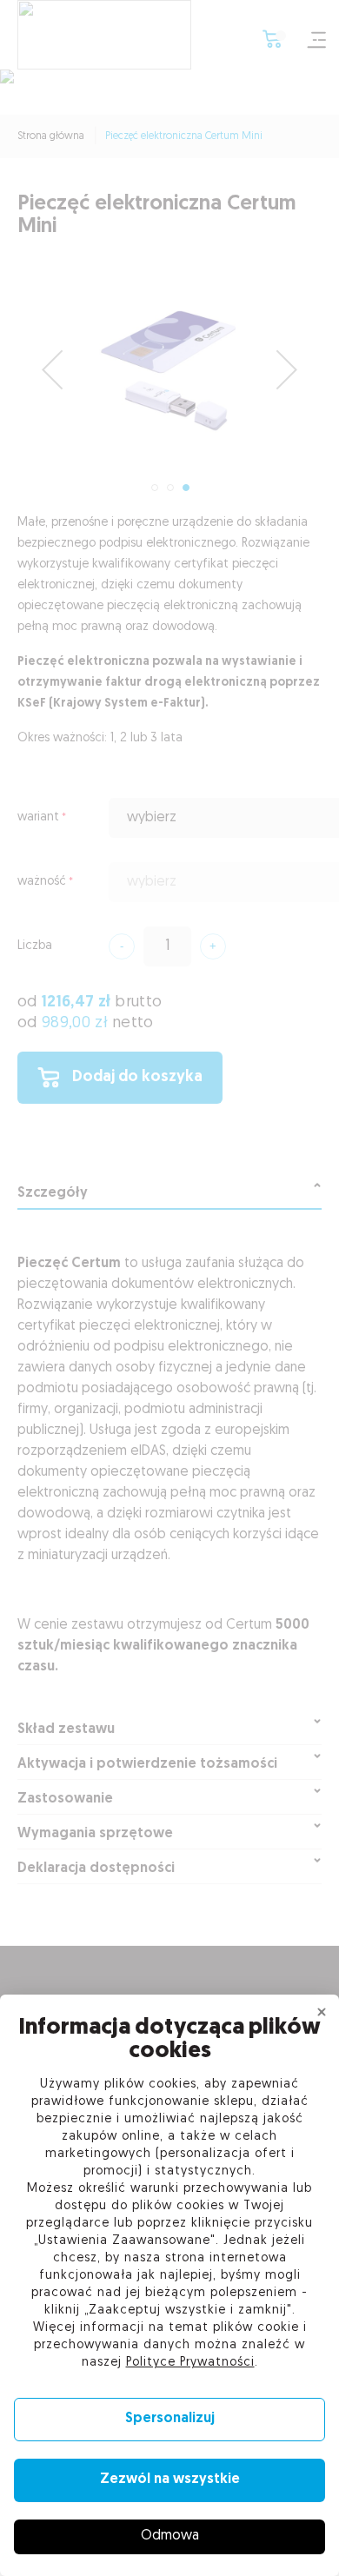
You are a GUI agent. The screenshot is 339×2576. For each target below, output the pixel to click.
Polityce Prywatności (190, 2363)
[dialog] (169, 1288)
